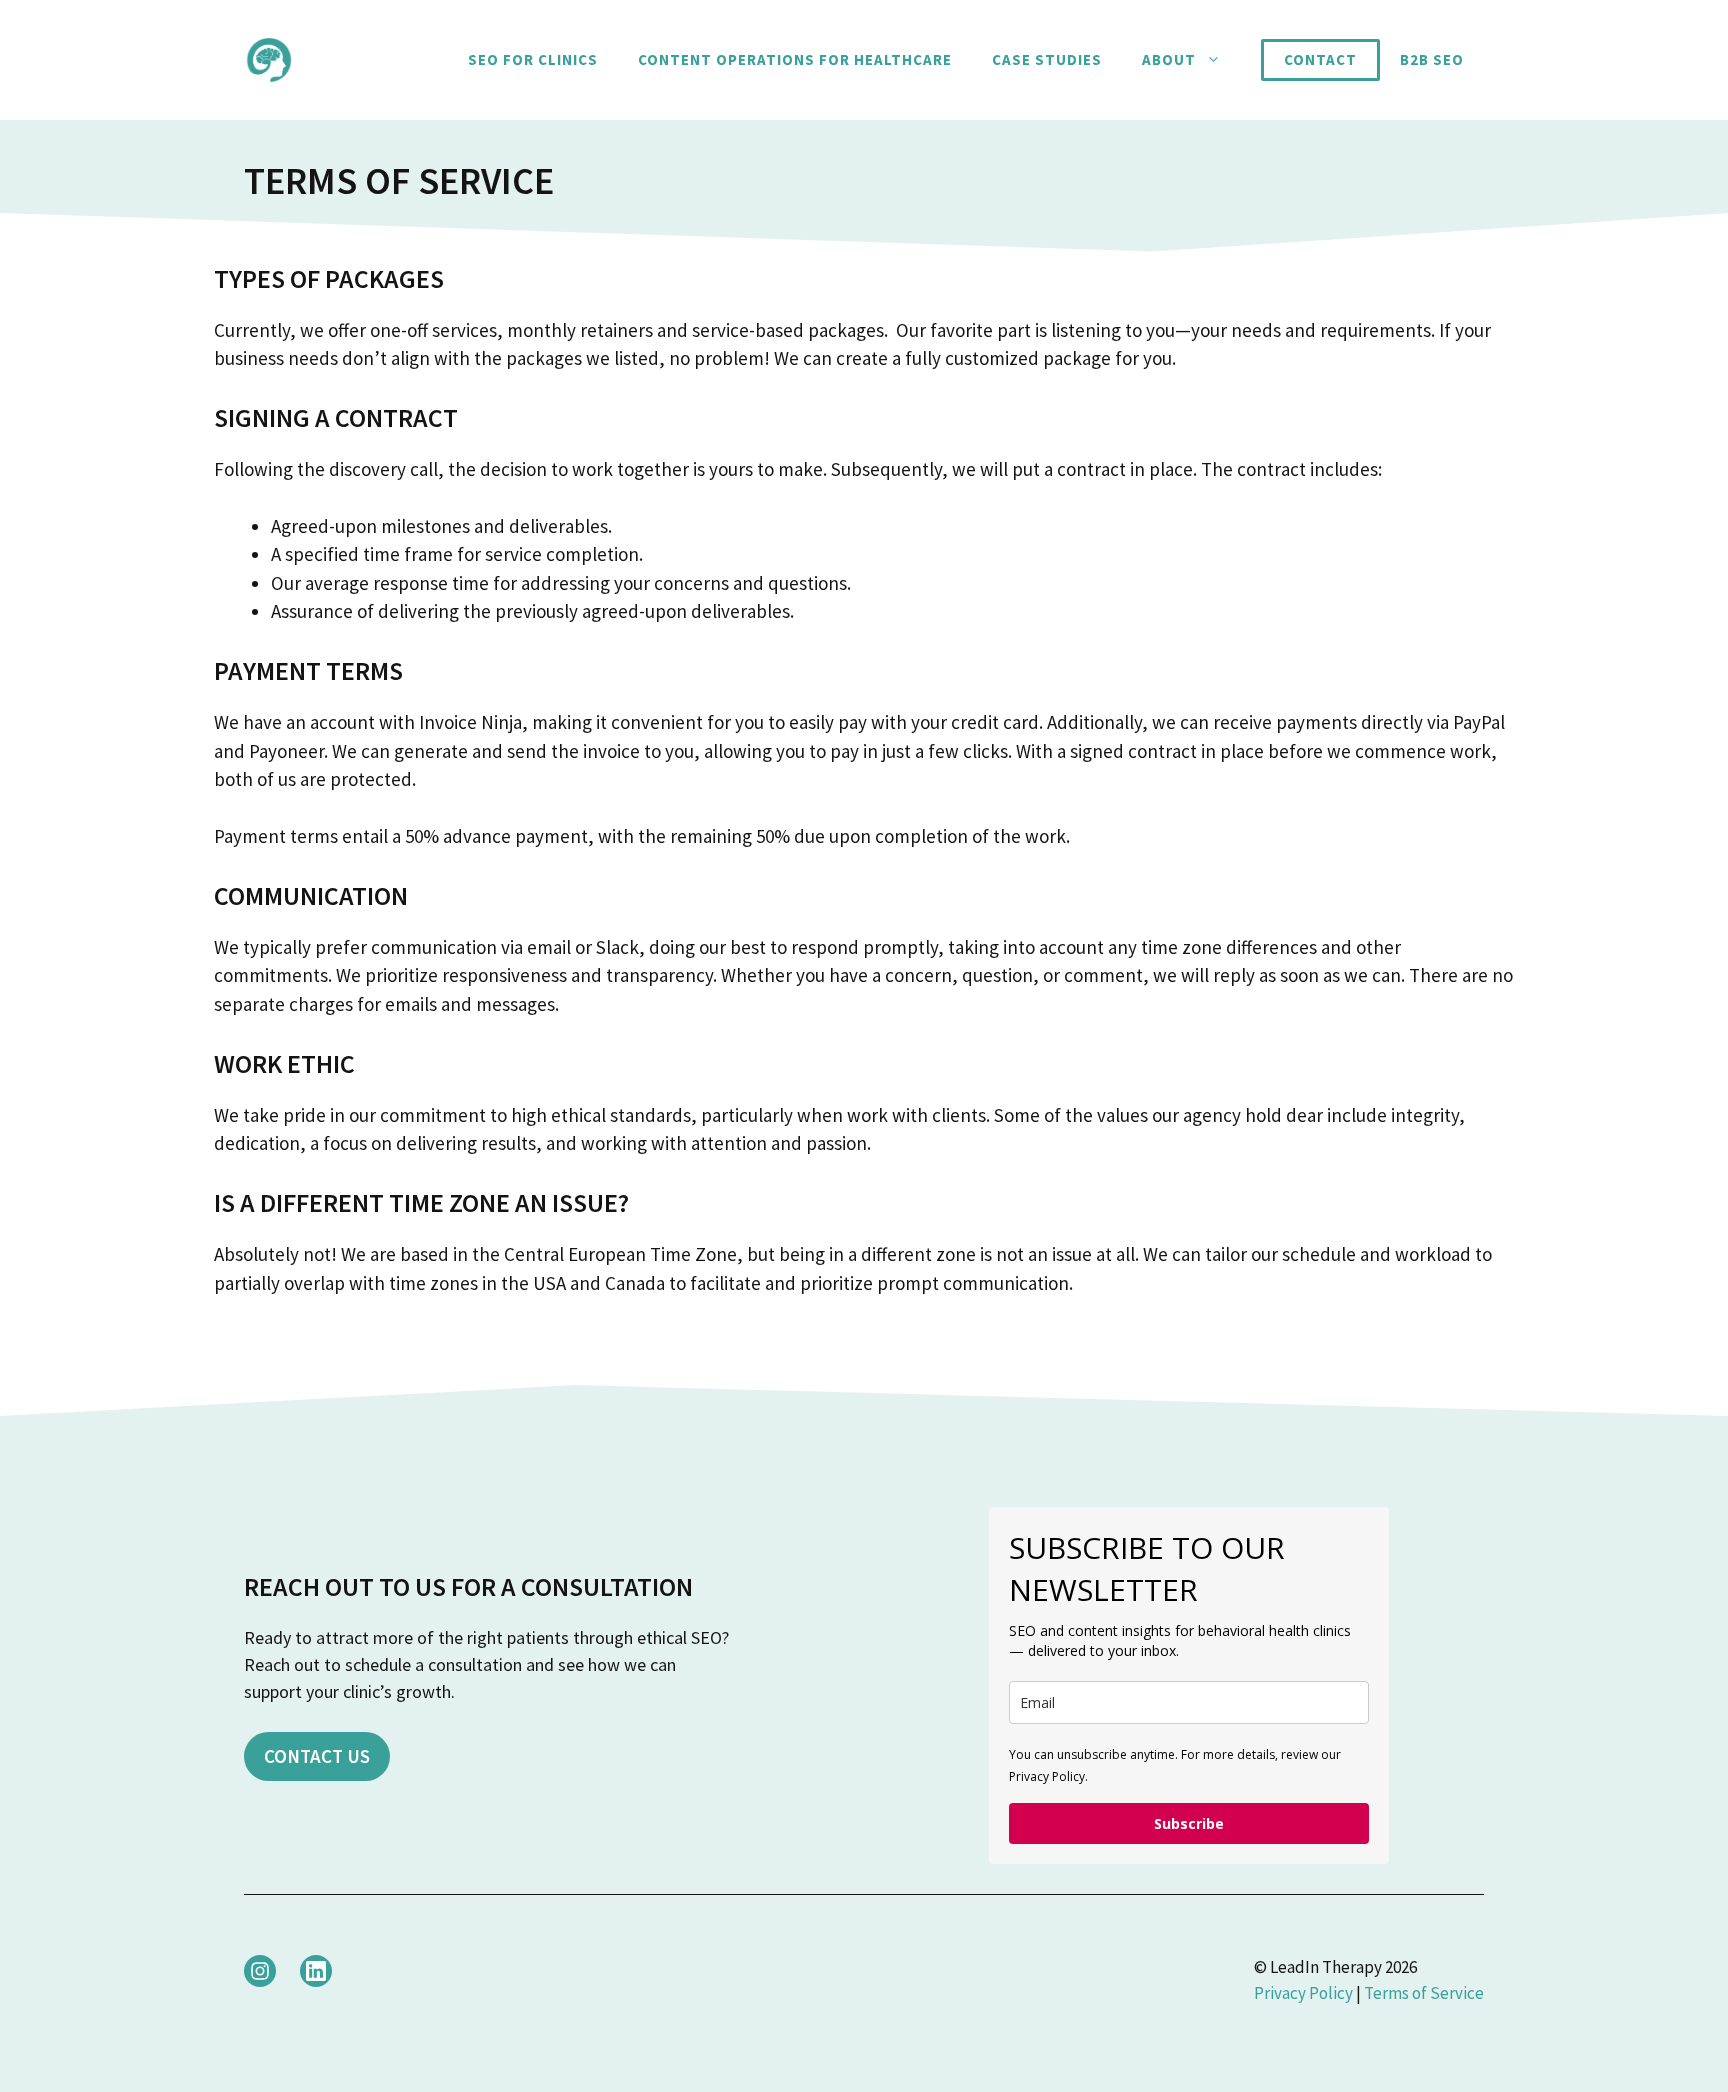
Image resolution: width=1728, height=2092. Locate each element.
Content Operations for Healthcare (795, 59)
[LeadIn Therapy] (269, 58)
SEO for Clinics (533, 59)
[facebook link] (316, 1971)
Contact (1320, 59)
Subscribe (1189, 1823)
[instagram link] (260, 1971)
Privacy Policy (1303, 1993)
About (1169, 59)
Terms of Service (1424, 1993)
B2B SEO (1432, 59)
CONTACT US (317, 1756)
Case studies (1047, 59)
